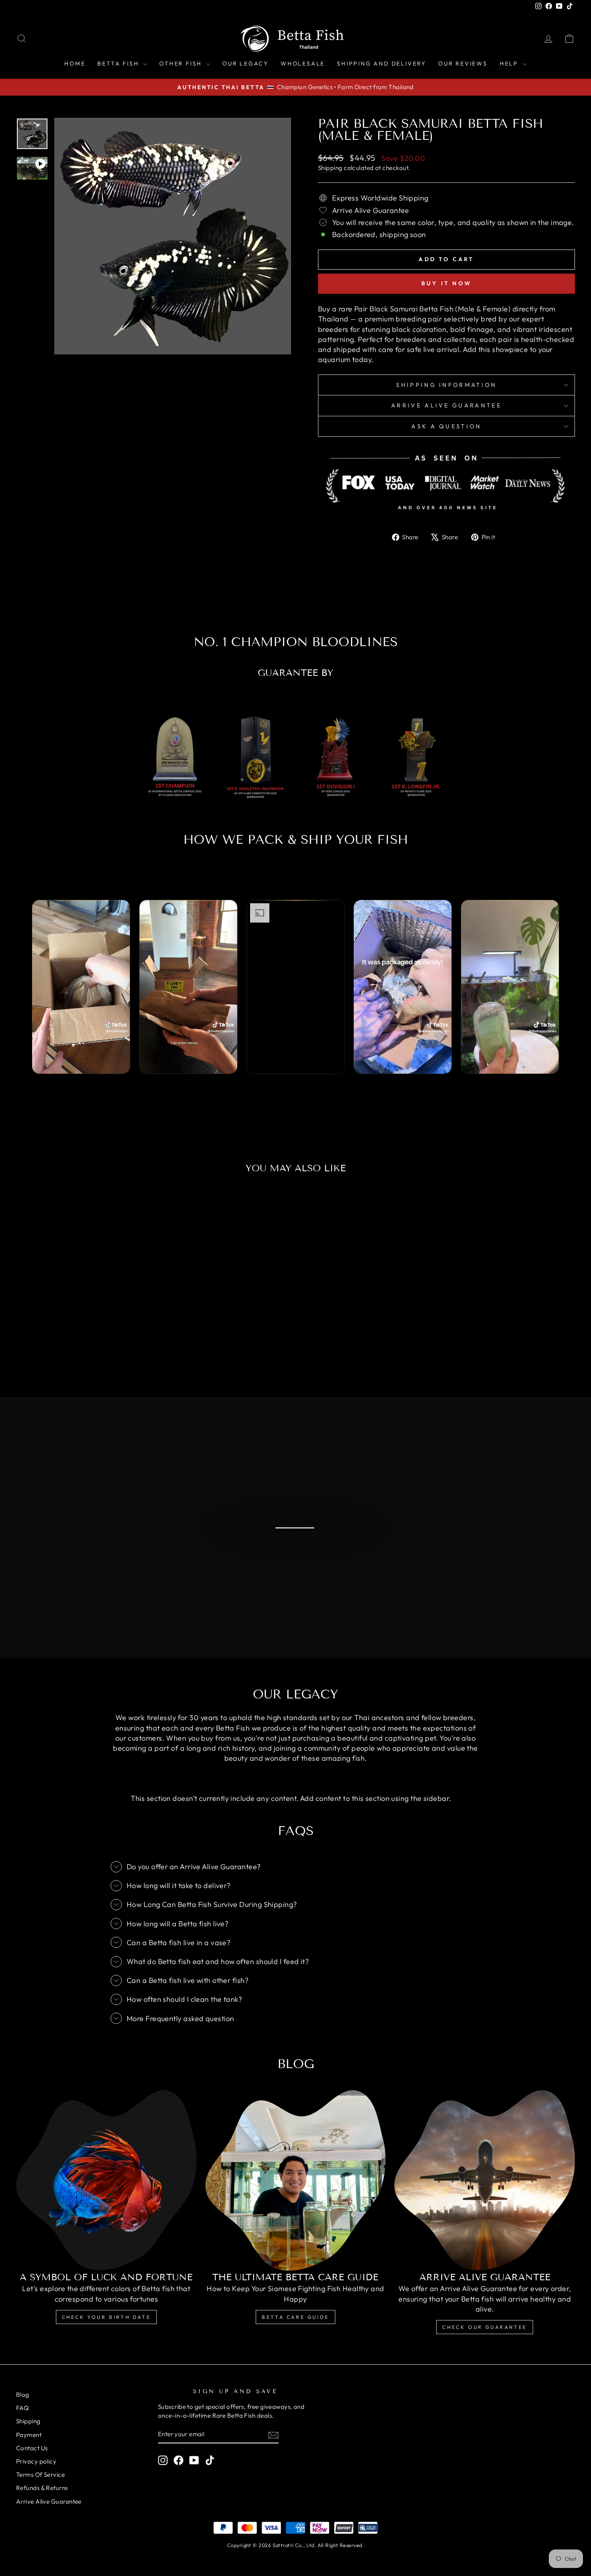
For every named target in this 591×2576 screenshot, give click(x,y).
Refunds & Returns (42, 2488)
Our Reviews (463, 63)
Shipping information (446, 385)
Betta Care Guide (295, 2317)
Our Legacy (245, 63)
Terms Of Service (40, 2475)
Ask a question (446, 426)
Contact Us (32, 2448)
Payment (29, 2435)
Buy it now (446, 283)
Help (510, 63)
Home (75, 63)
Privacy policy (36, 2461)
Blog (23, 2395)
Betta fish (119, 63)
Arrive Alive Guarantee (446, 405)
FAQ (22, 2408)
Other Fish (182, 63)
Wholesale (303, 63)
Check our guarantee (484, 2327)
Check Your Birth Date (107, 2317)
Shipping (330, 168)
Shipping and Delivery (382, 63)
